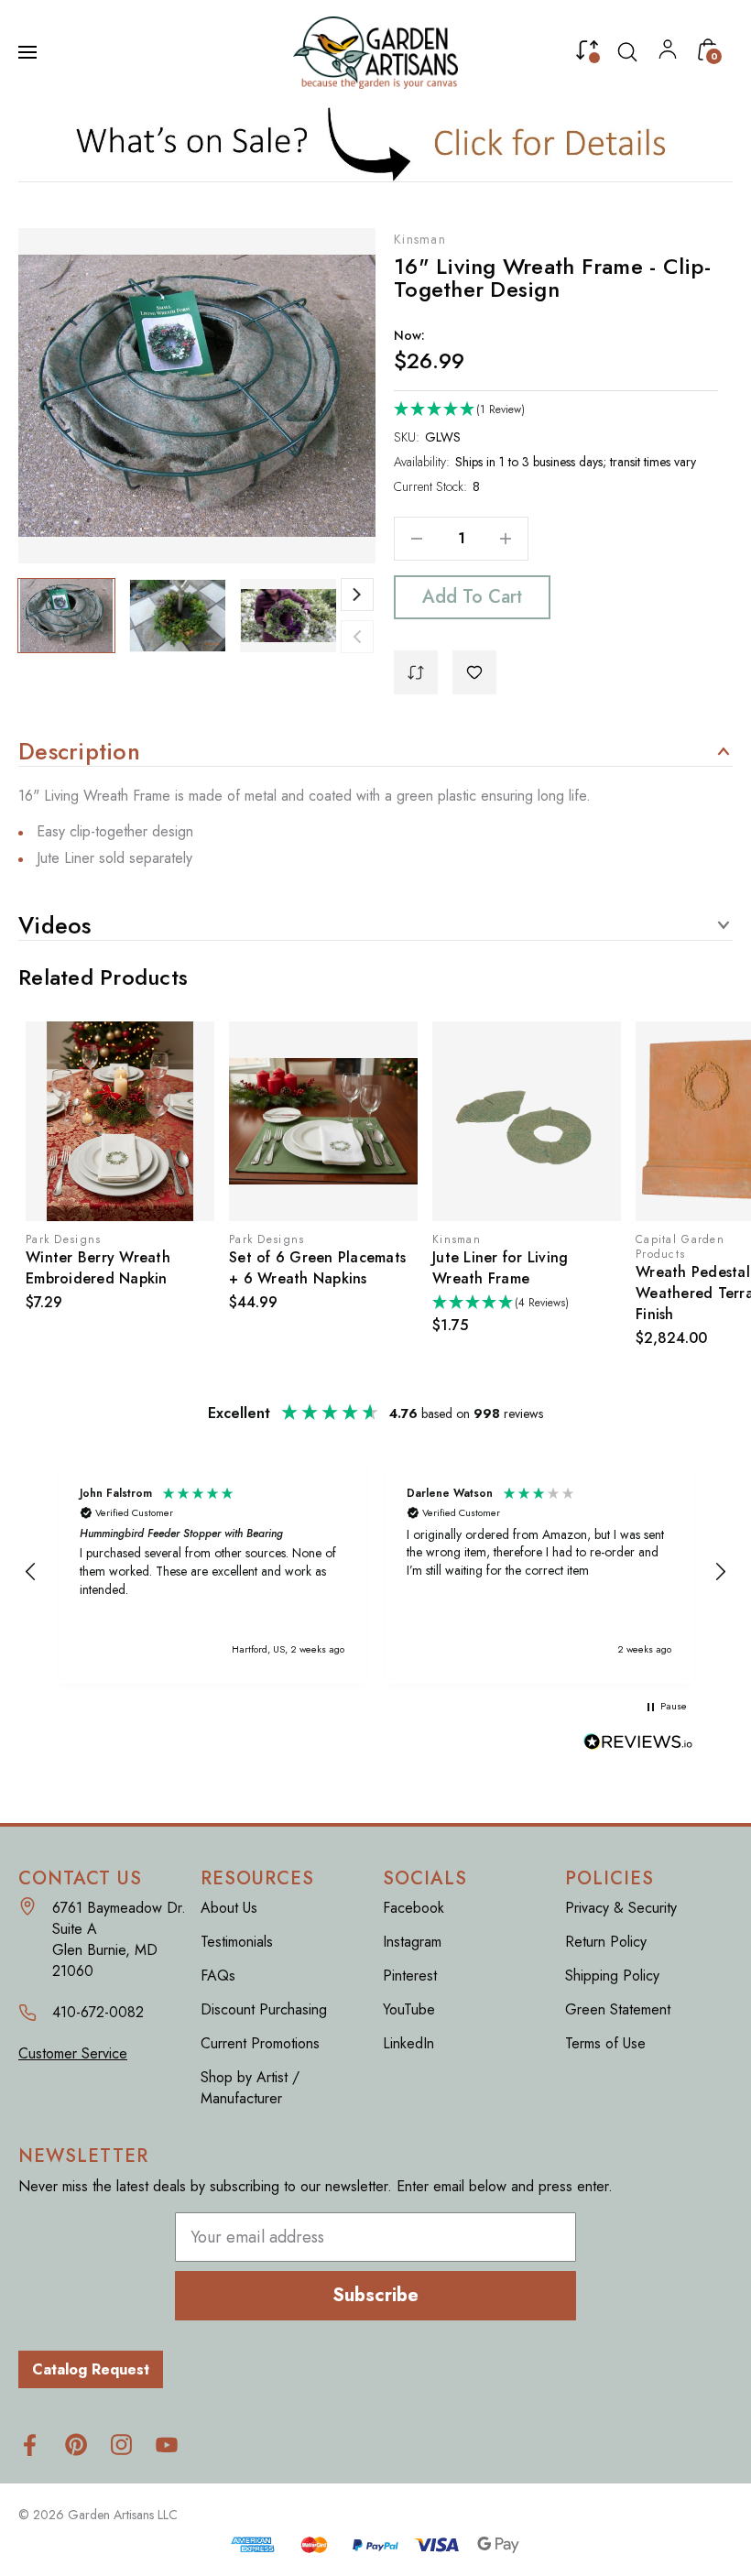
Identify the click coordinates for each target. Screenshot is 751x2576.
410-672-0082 (98, 2012)
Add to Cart (472, 597)
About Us (229, 1908)
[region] (375, 1572)
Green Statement (618, 2009)
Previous (357, 637)
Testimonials (237, 1942)
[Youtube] (167, 2445)
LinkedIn (408, 2043)
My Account (668, 54)
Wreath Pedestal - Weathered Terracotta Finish (516, 1293)
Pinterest (410, 1976)
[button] (376, 143)
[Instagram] (121, 2445)
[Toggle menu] (29, 52)
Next (357, 595)
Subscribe (375, 2295)
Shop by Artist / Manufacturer (250, 2088)
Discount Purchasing (264, 2009)
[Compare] (587, 54)
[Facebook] (30, 2445)
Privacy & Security (621, 1908)
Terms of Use (605, 2043)
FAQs (218, 1976)
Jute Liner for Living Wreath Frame (303, 1268)
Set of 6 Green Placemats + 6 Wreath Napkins (120, 1268)
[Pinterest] (76, 2445)
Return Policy (606, 1942)
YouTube (409, 2009)
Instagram (412, 1942)
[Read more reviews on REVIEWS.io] (638, 1744)
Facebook (414, 1908)
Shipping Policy (612, 1976)
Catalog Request (91, 2369)
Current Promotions (260, 2043)
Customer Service (73, 2053)
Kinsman (420, 239)
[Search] (627, 52)
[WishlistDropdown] (474, 672)
